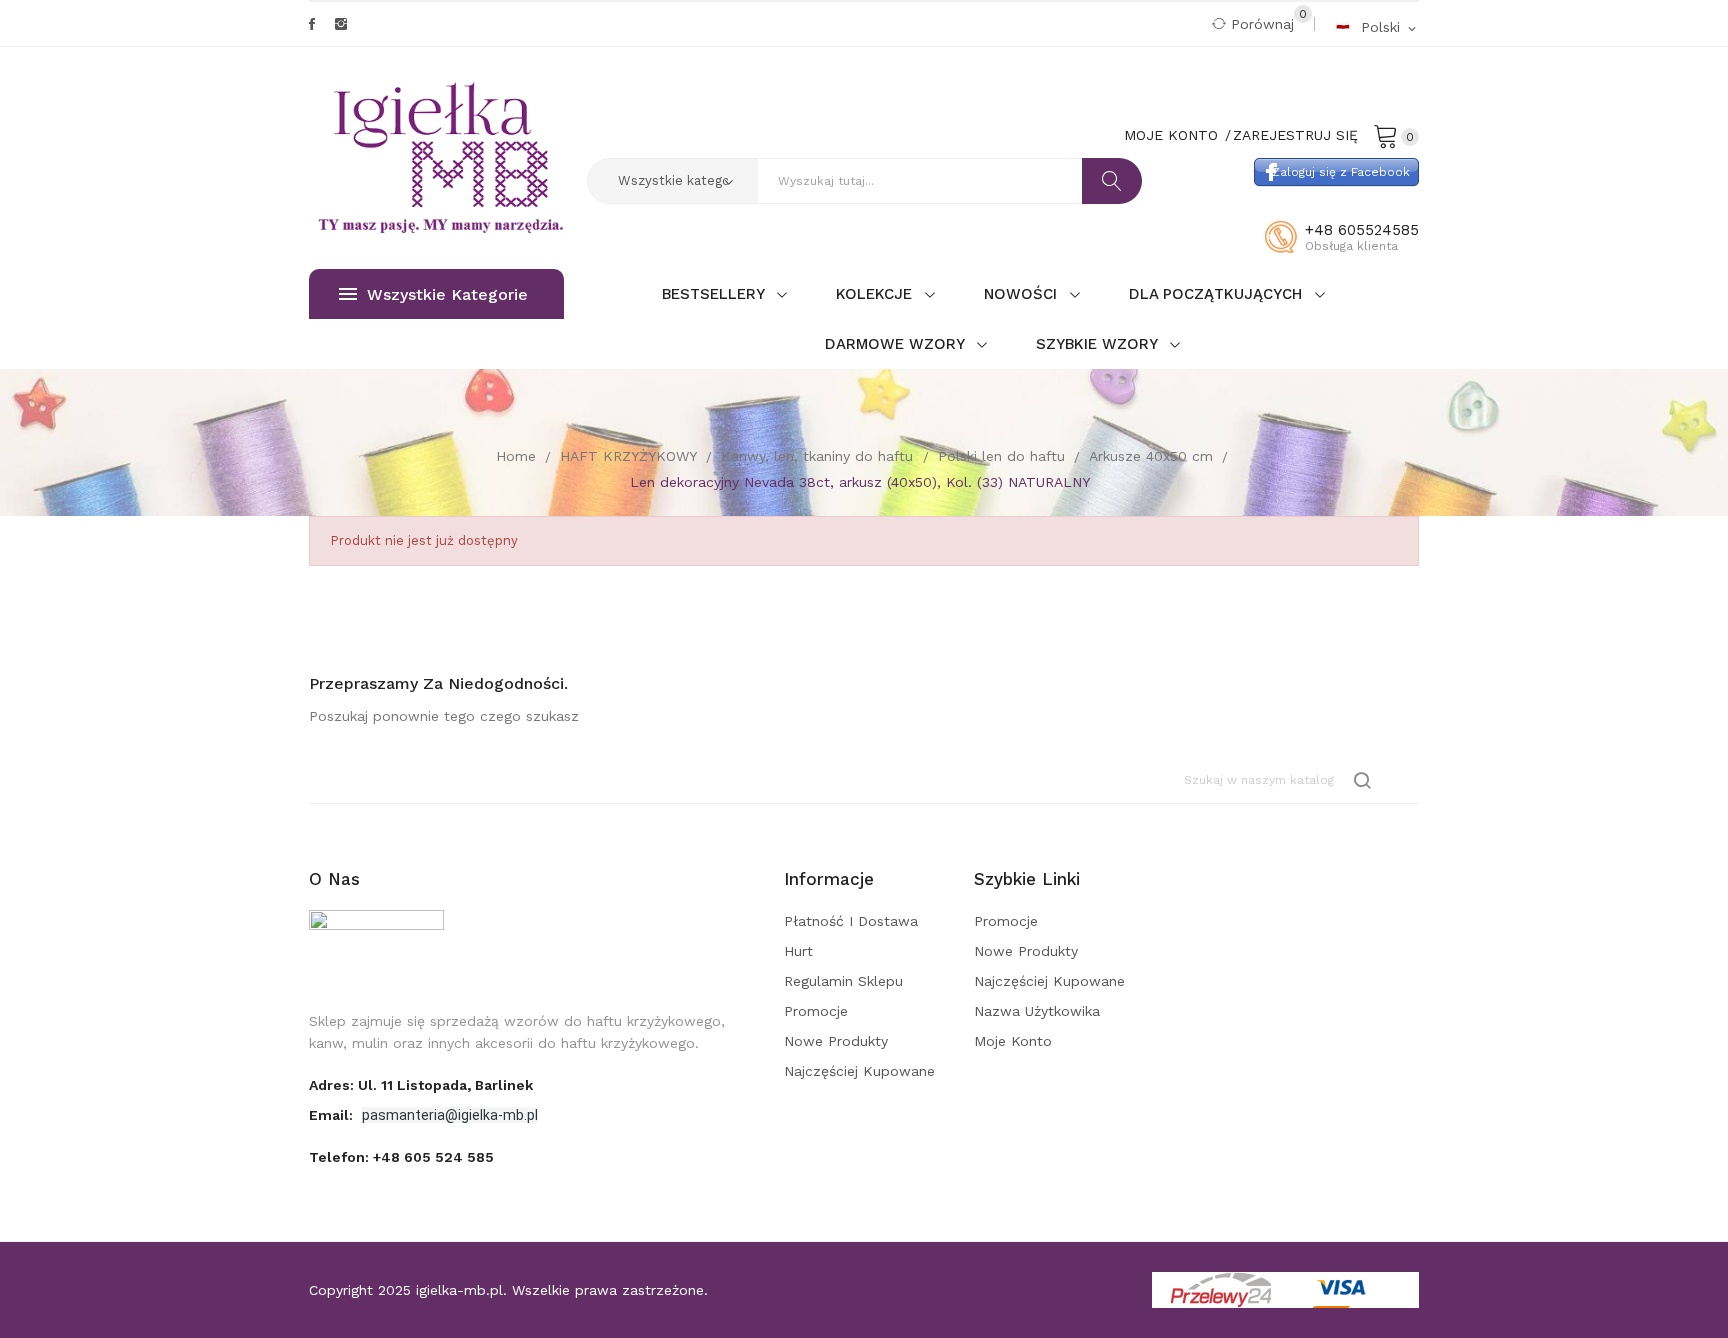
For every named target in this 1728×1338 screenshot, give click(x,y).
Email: (333, 1115)
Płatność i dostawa (851, 921)
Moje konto (1013, 1041)
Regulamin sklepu (843, 981)
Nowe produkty (836, 1041)
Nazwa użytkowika (1037, 1011)
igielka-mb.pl (459, 1290)
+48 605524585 (1362, 230)
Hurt (798, 951)
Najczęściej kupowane (859, 1071)
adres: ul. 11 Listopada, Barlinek (421, 1085)
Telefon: (401, 1157)
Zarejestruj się (1295, 135)
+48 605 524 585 (433, 1157)
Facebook (312, 24)
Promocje (816, 1011)
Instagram (341, 24)
